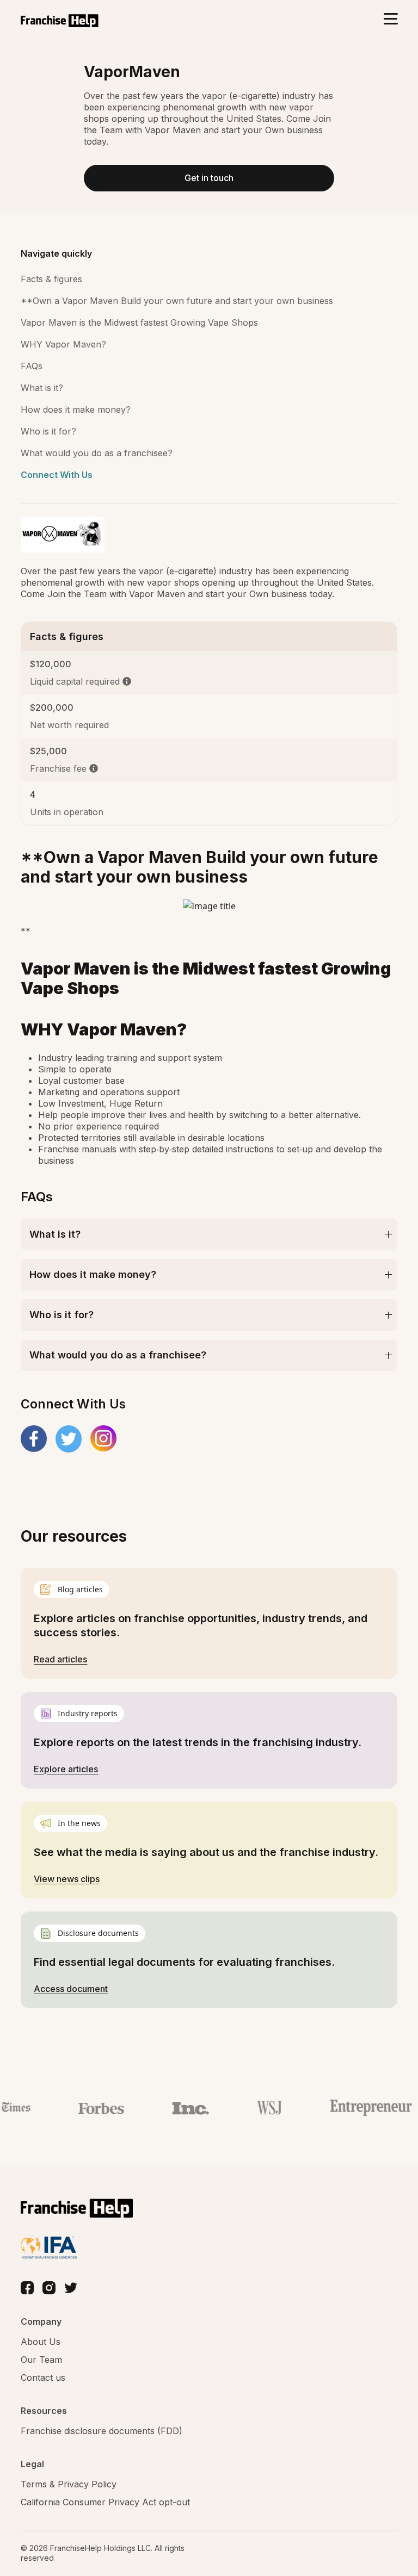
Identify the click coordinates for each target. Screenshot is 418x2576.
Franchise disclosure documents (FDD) (102, 2431)
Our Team (41, 2360)
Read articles (60, 1659)
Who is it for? (48, 431)
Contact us (43, 2378)
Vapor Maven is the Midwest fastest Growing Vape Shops (139, 322)
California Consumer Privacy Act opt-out (105, 2502)
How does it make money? (76, 409)
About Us (41, 2342)
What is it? (42, 388)
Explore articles (66, 1769)
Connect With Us (57, 475)
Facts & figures (51, 279)
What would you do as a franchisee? (97, 453)
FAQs (32, 366)
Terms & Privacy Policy (69, 2484)
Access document (71, 1989)
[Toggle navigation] (391, 20)
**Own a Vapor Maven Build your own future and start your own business (177, 301)
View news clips (67, 1879)
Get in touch (209, 178)
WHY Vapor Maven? (63, 344)
